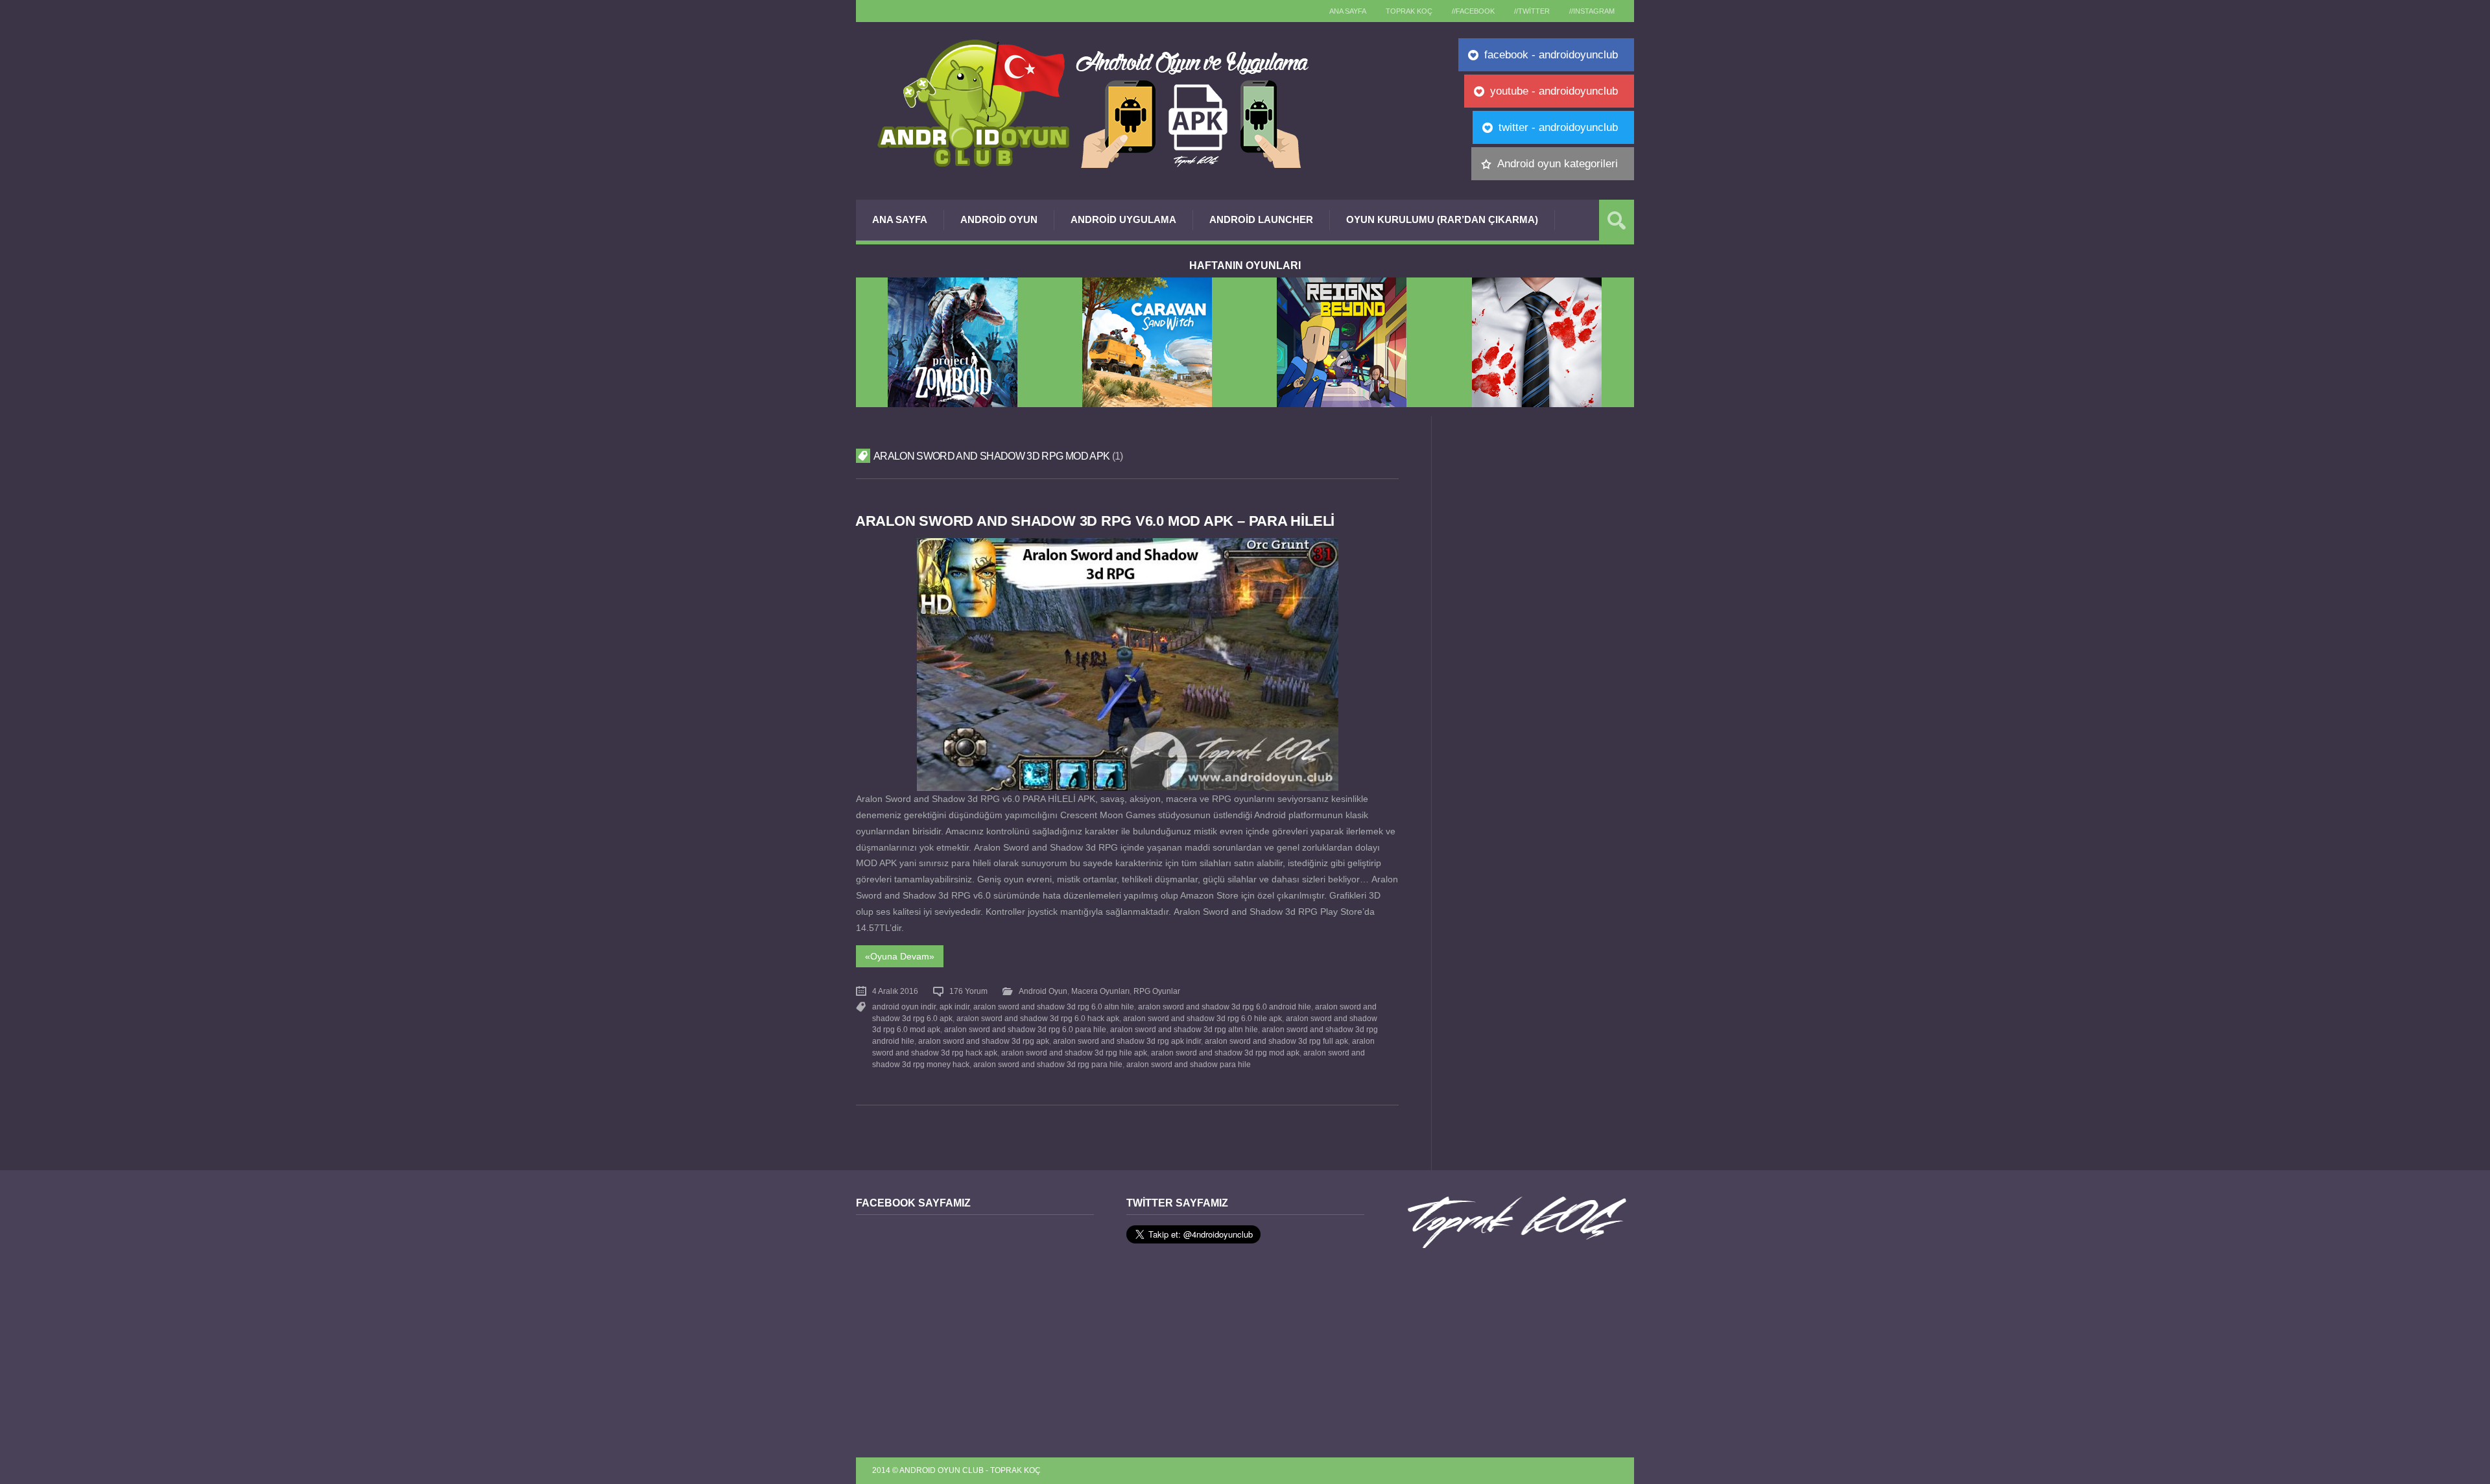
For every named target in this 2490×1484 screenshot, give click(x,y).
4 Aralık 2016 (895, 991)
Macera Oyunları (1100, 991)
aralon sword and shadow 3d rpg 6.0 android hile (1225, 1007)
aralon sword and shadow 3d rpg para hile (1048, 1065)
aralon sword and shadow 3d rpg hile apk (1074, 1053)
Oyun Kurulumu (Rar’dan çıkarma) (1442, 219)
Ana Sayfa (900, 219)
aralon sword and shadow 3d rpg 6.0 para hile (1025, 1030)
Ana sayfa (1348, 11)
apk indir (954, 1007)
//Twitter (1532, 11)
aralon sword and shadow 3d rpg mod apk (1225, 1053)
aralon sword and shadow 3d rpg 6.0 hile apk (1203, 1019)
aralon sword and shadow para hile (1189, 1065)
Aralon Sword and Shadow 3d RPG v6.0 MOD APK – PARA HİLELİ (1095, 521)
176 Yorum (968, 991)
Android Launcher (1261, 219)
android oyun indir (904, 1007)
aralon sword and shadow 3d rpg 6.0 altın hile (1054, 1007)
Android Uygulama (1123, 219)
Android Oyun (999, 219)
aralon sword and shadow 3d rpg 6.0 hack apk (1038, 1019)
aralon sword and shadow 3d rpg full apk (1276, 1041)
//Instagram (1592, 11)
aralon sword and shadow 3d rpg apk (984, 1041)
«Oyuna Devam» (900, 956)
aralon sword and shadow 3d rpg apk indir (1127, 1041)
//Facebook (1473, 11)
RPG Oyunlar (1157, 991)
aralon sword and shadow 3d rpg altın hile (1184, 1030)
